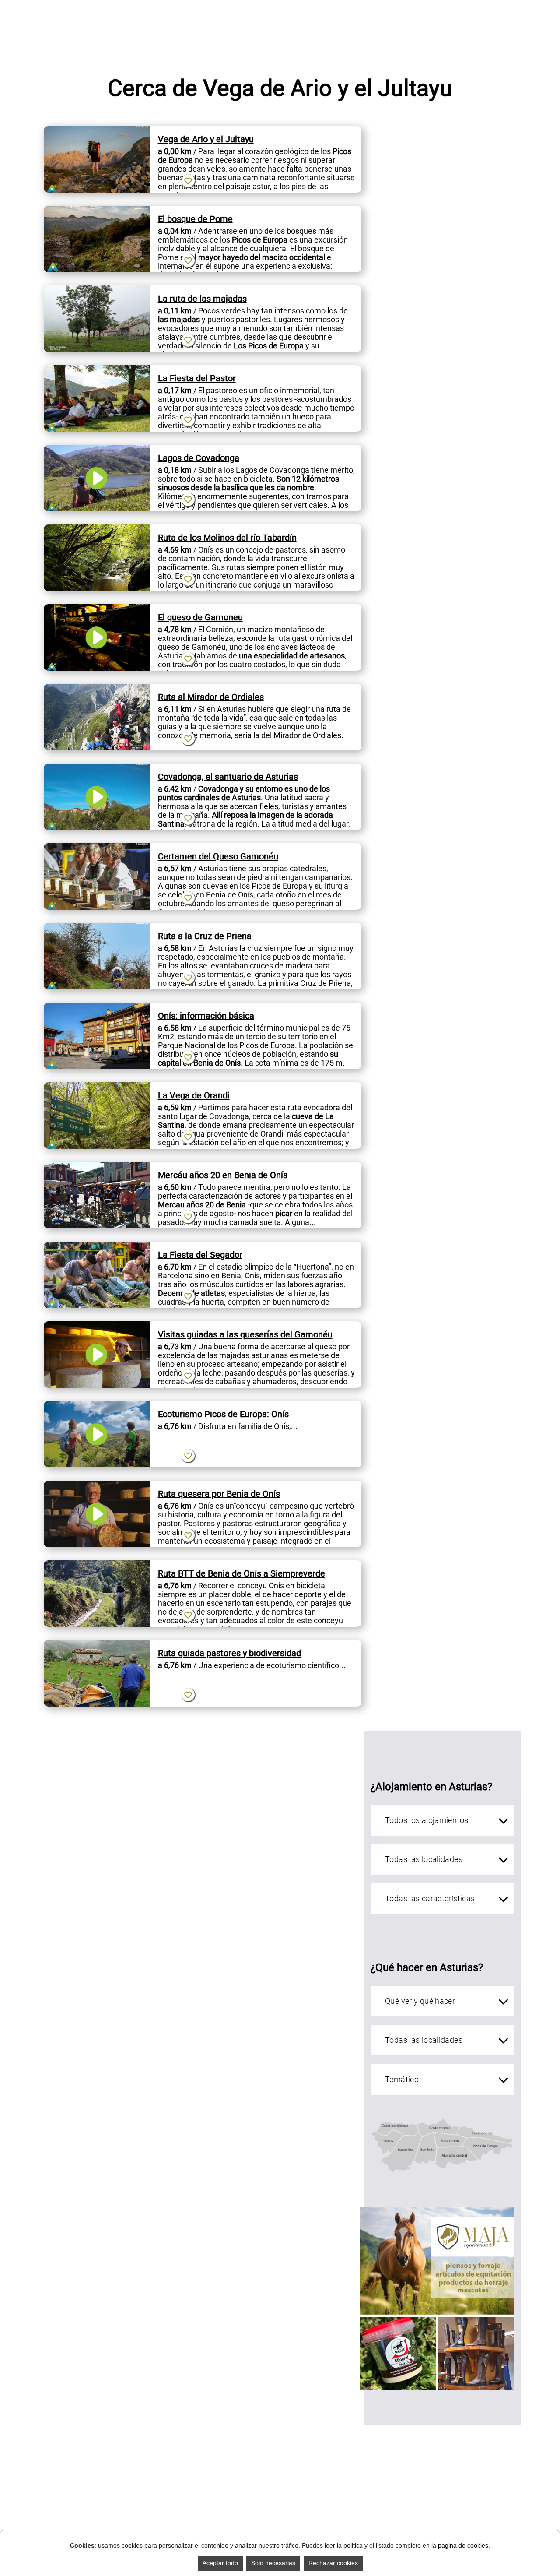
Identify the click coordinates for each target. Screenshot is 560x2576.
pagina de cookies (463, 2545)
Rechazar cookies (333, 2563)
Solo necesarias (273, 2563)
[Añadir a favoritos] (188, 181)
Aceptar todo (220, 2563)
